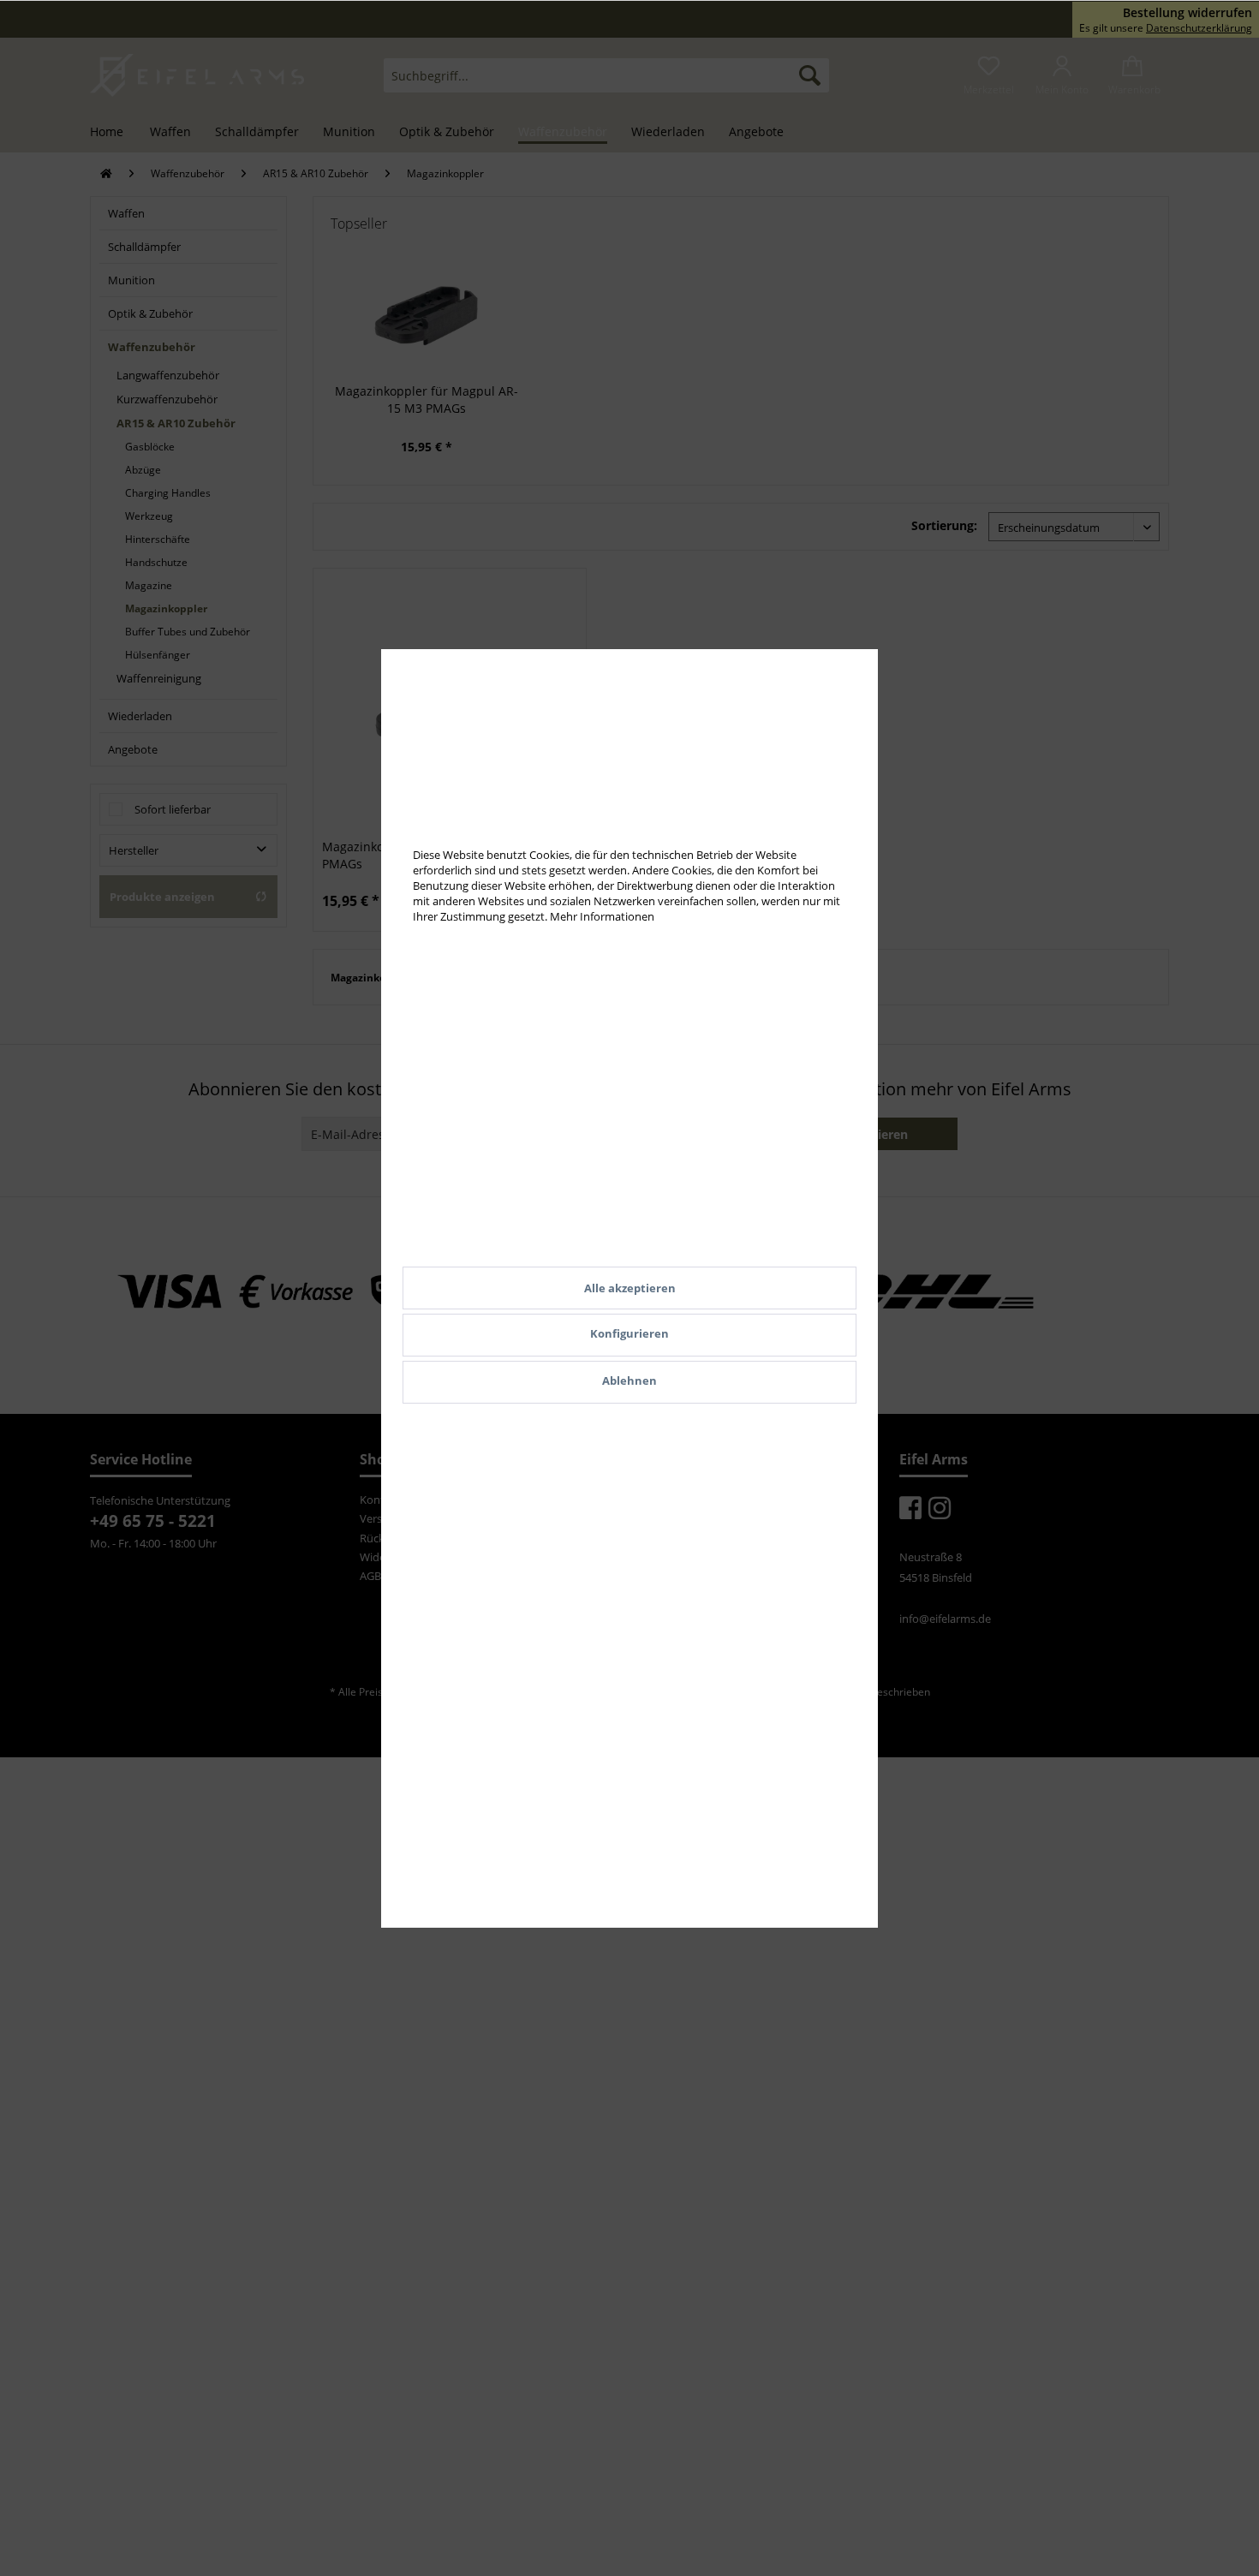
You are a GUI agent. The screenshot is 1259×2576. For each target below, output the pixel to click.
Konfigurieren (629, 1333)
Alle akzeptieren (630, 1288)
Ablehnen (629, 1380)
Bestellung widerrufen (1187, 13)
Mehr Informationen (602, 916)
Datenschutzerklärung (1199, 28)
